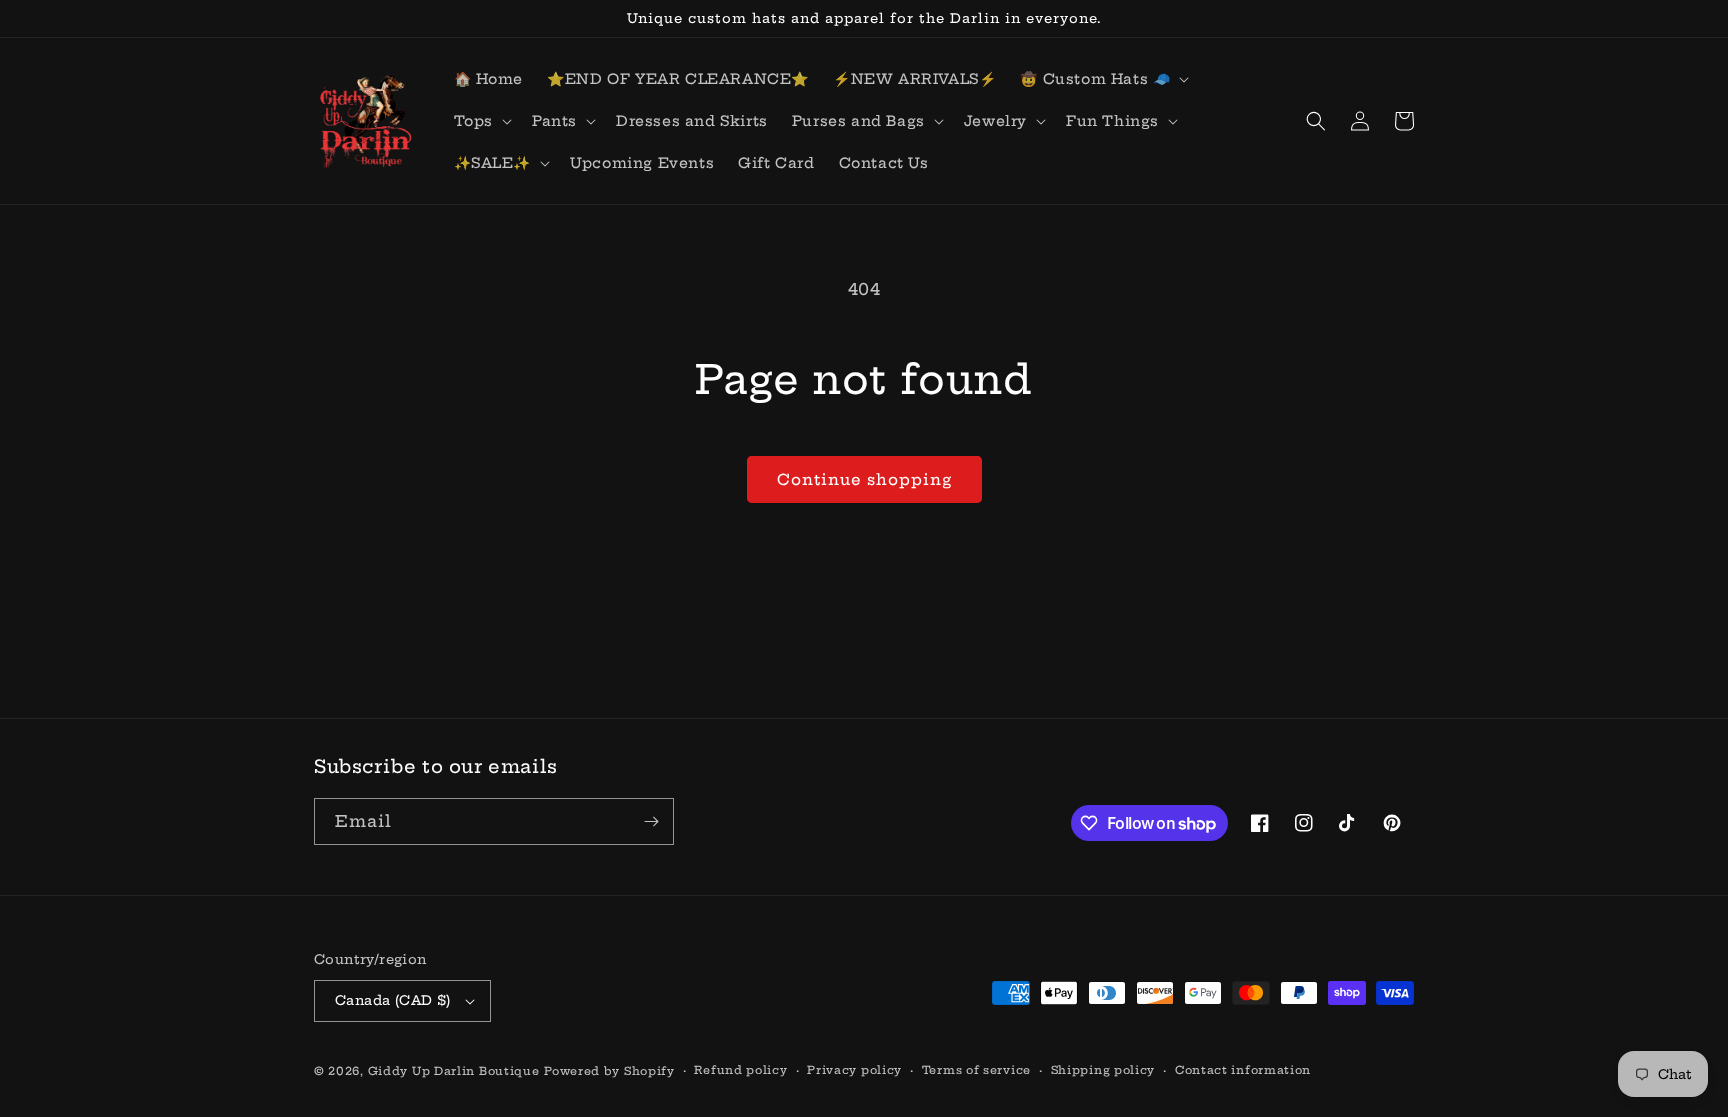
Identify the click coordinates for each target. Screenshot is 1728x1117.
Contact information (1243, 1070)
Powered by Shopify (609, 1071)
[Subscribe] (651, 821)
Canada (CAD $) (393, 1000)
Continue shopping (864, 479)
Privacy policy (854, 1070)
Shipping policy (1103, 1070)
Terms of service (976, 1070)
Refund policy (740, 1070)
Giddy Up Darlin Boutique (454, 1071)
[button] (1102, 79)
